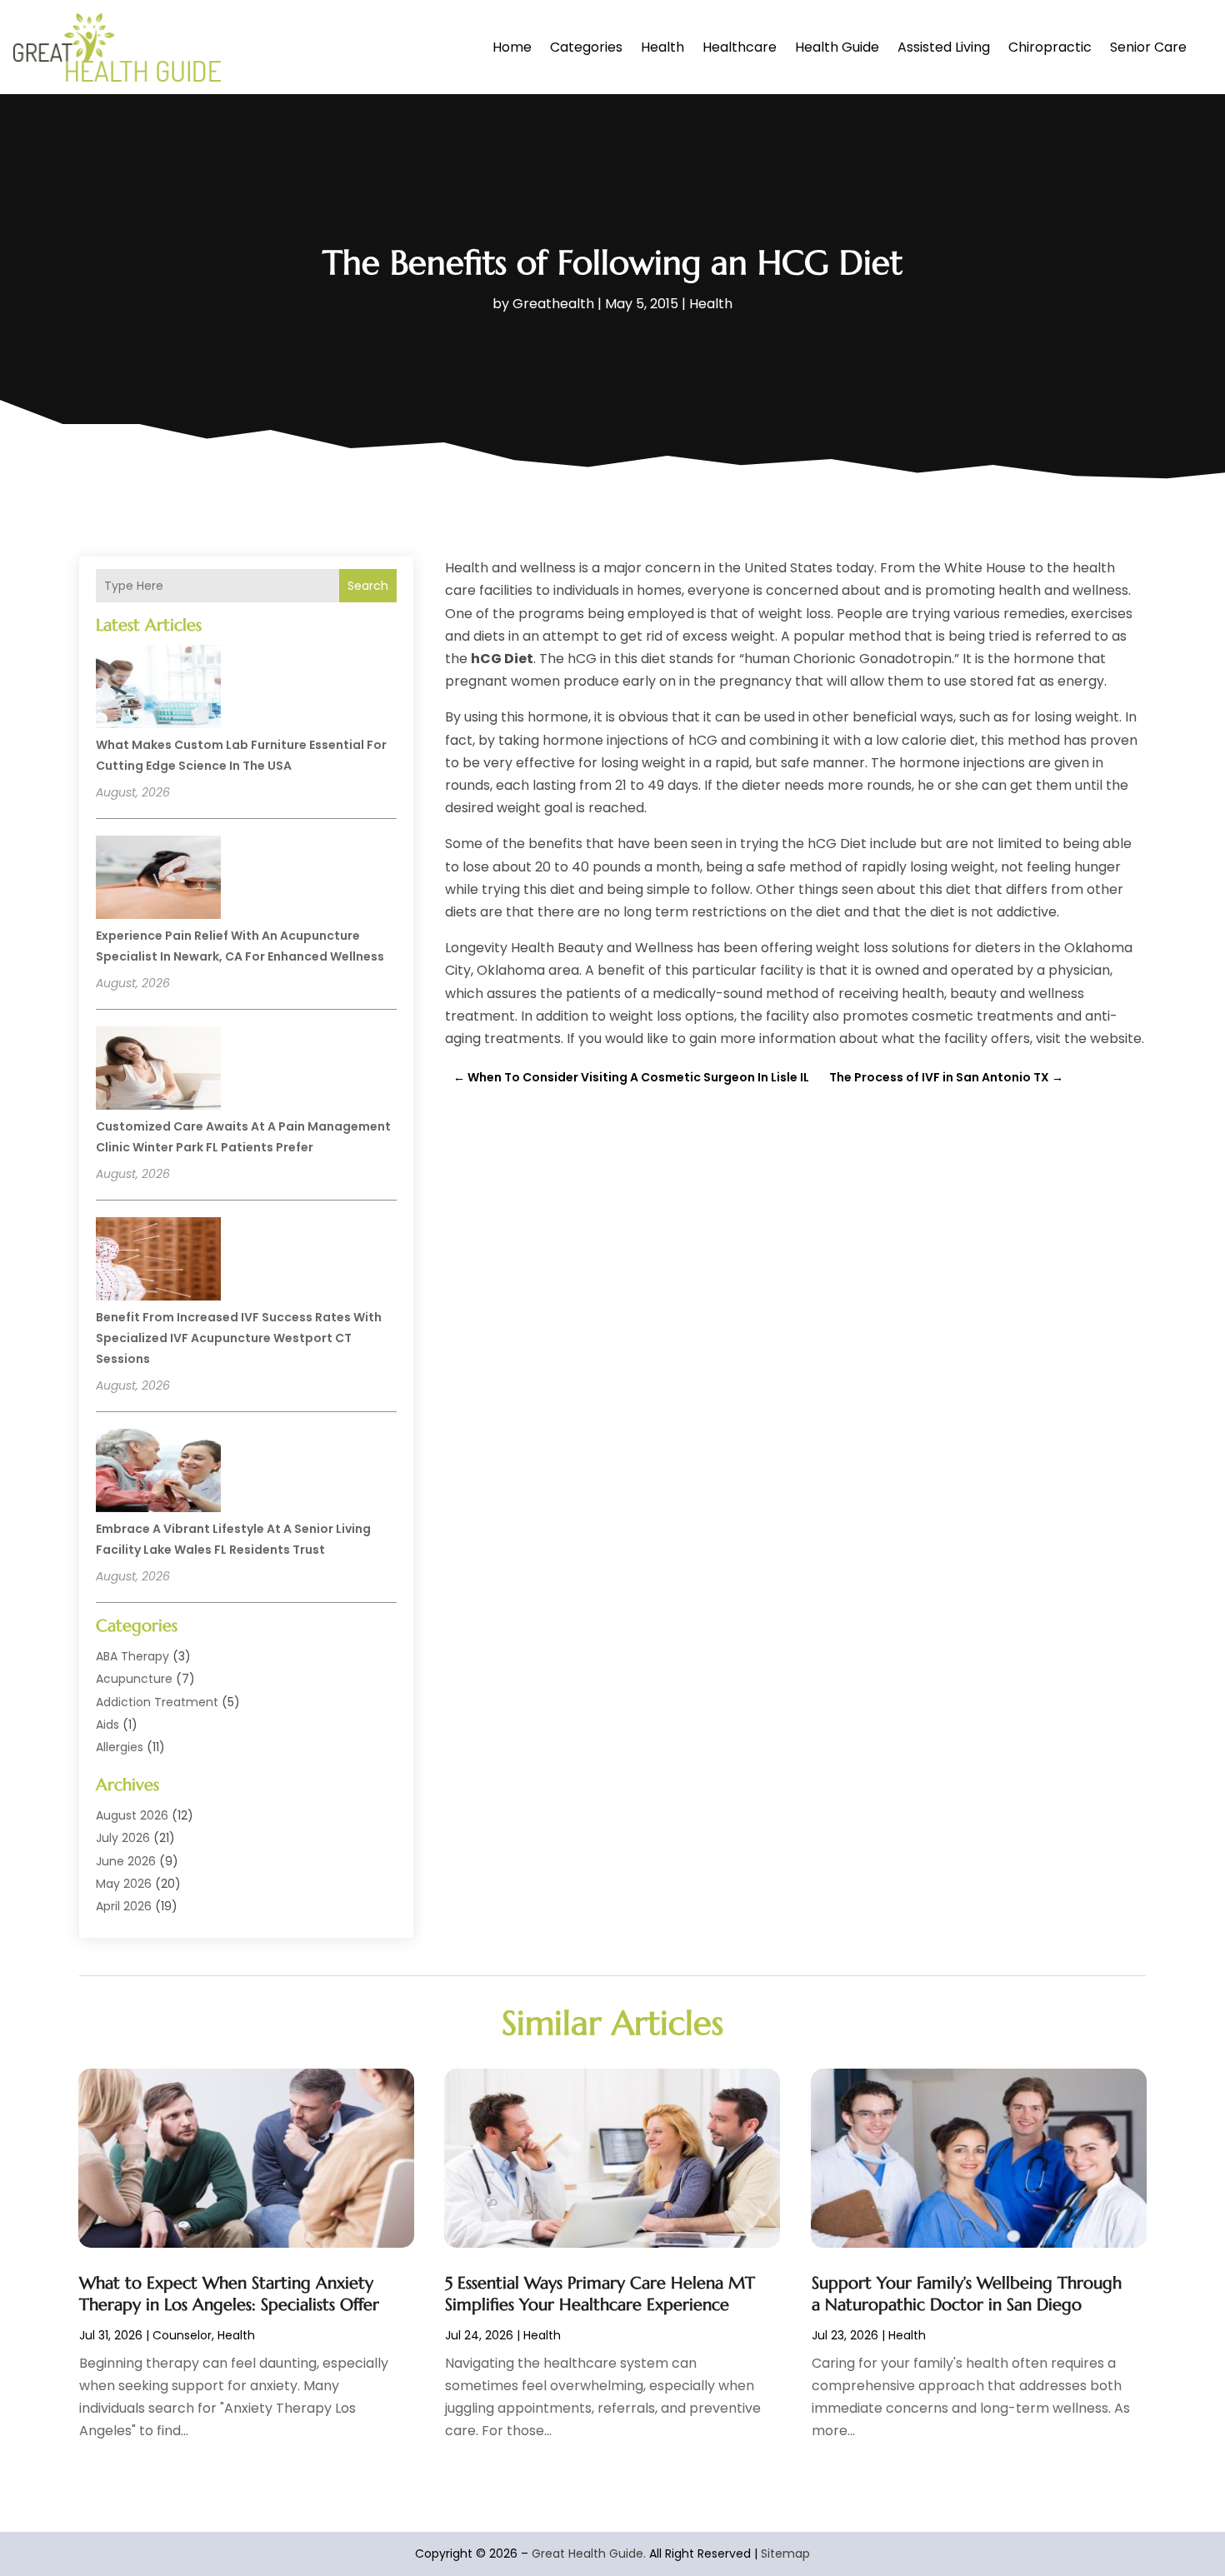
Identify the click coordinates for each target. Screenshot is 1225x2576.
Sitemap (785, 2554)
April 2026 (124, 1906)
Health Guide (837, 47)
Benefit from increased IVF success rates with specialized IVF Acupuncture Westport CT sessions (239, 1338)
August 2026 (132, 1815)
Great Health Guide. (589, 2554)
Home (512, 47)
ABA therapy (132, 1656)
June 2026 (126, 1861)
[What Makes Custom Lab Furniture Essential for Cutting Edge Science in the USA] (158, 689)
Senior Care (1148, 47)
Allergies (120, 1747)
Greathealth (553, 304)
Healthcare (740, 47)
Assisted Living (944, 47)
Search (368, 586)
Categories (586, 47)
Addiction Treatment (157, 1702)
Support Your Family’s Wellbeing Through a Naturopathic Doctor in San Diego (967, 2294)
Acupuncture (134, 1679)
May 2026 (124, 1884)
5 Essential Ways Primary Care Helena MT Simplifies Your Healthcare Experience (600, 2294)
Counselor (182, 2335)
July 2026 (123, 1838)
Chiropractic (1050, 47)
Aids (107, 1725)
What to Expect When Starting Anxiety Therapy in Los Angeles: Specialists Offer (229, 2294)
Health (662, 47)
